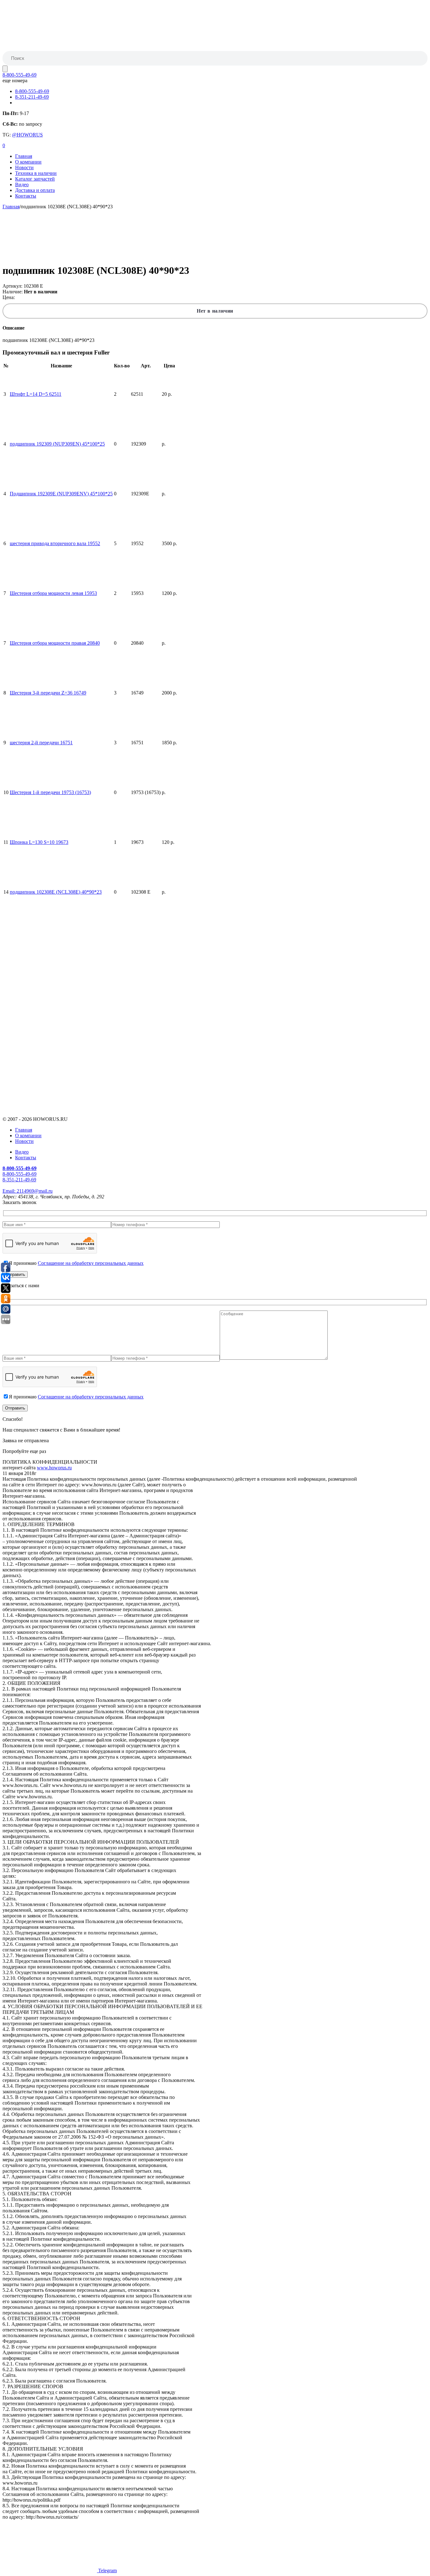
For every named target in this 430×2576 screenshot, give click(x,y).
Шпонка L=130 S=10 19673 (39, 842)
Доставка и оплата (35, 190)
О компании (28, 162)
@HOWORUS (27, 135)
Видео (22, 184)
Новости (24, 167)
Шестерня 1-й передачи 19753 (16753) (50, 792)
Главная (24, 156)
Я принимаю (76, 1263)
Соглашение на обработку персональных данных (91, 1263)
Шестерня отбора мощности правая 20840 (55, 643)
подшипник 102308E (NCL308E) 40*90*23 (56, 892)
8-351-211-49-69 (32, 97)
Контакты (26, 196)
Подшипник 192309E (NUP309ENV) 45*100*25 (61, 494)
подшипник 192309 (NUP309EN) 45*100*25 (57, 444)
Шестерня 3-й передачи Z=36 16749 (48, 693)
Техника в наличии (36, 173)
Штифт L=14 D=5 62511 (36, 394)
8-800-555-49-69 (20, 75)
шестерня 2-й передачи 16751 (41, 743)
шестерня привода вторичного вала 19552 (55, 543)
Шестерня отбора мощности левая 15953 (53, 593)
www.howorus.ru (54, 1468)
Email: (28, 1191)
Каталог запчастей (35, 179)
